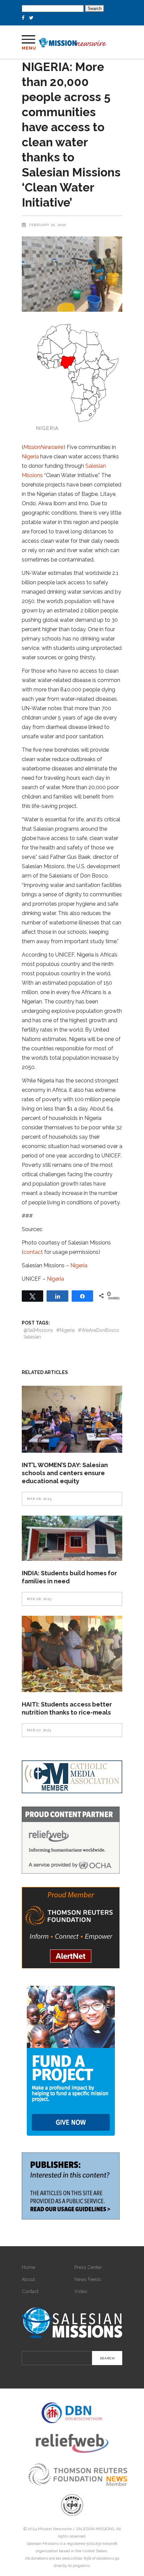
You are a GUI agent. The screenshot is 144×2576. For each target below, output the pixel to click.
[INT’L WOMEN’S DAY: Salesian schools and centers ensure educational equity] (72, 1419)
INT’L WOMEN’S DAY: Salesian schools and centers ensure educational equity (65, 1473)
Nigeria (30, 457)
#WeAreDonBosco (99, 1330)
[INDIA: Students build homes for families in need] (72, 1538)
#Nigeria (65, 1330)
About (28, 2279)
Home (28, 2267)
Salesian (32, 1337)
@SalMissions (38, 1330)
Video (81, 2291)
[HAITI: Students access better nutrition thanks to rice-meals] (72, 1654)
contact (33, 1252)
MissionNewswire (44, 447)
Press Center (88, 2267)
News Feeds (88, 2279)
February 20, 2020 (48, 225)
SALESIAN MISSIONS (95, 2529)
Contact (30, 2291)
